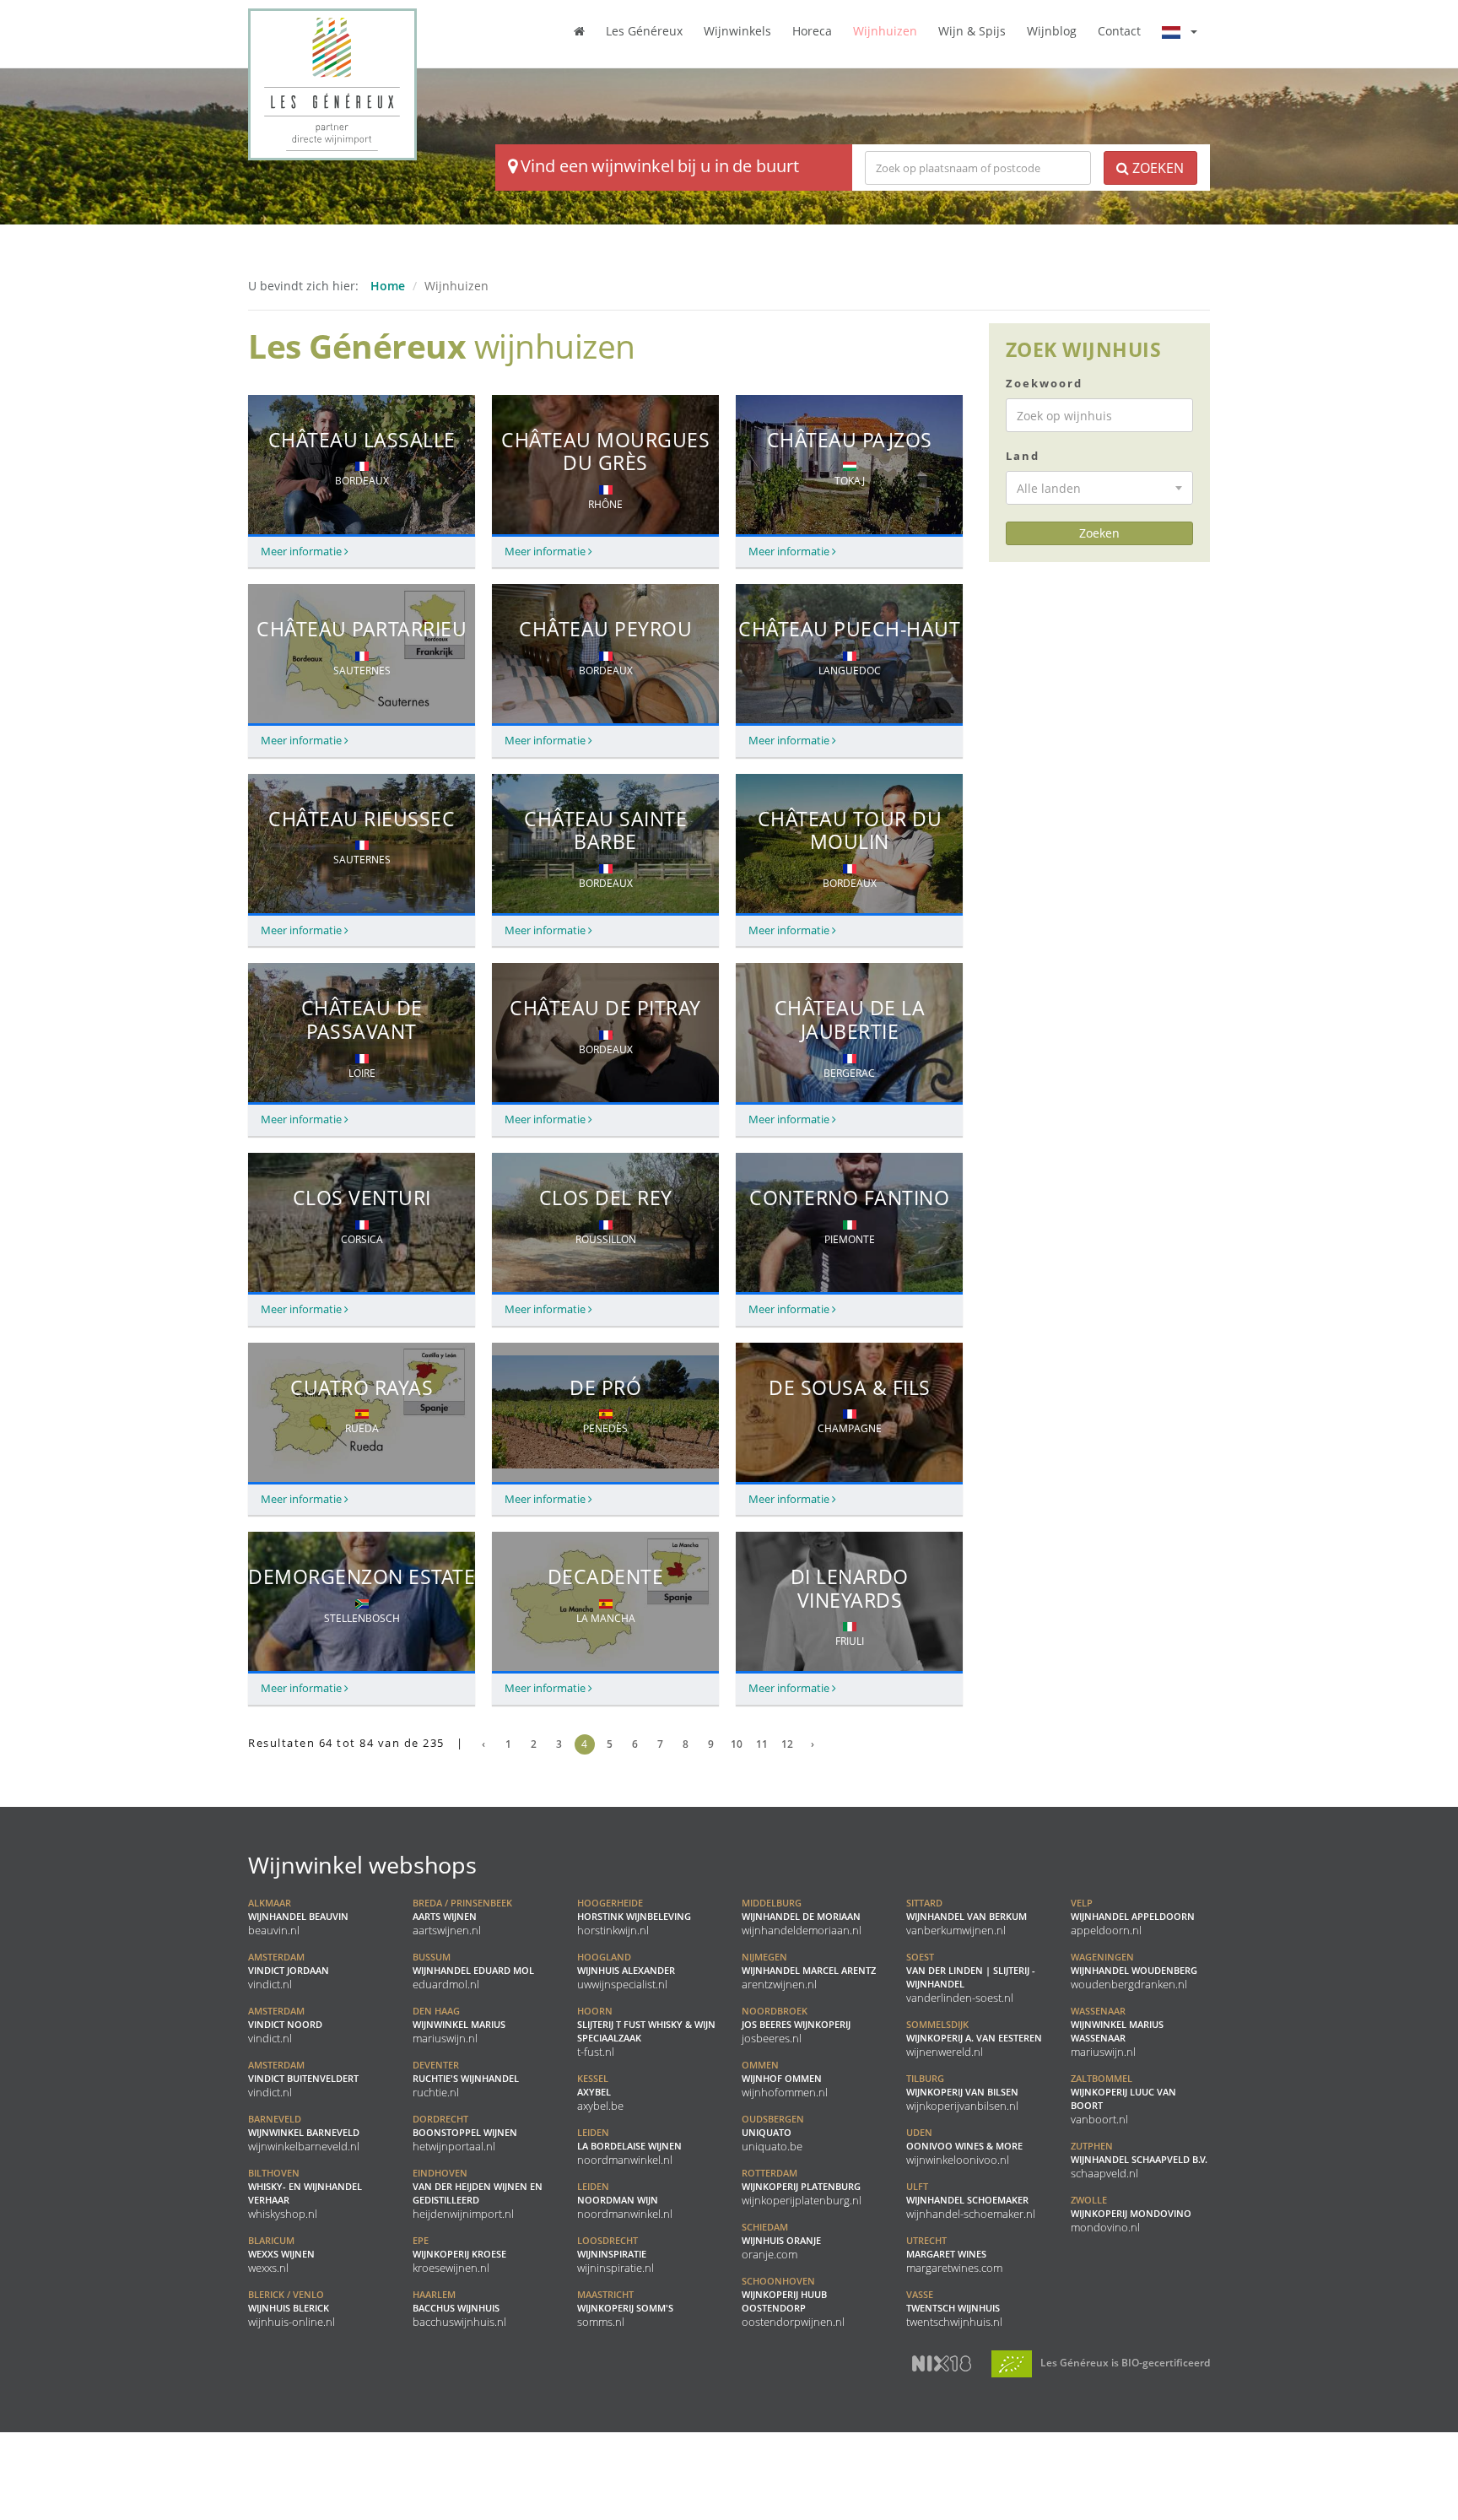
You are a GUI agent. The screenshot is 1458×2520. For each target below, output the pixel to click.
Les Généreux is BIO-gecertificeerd (1124, 2362)
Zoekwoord (1044, 383)
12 (787, 1744)
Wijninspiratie (616, 2254)
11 (762, 1744)
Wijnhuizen (885, 31)
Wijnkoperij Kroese (459, 2254)
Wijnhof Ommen (785, 2079)
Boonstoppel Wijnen (465, 2133)
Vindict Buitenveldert (303, 2079)
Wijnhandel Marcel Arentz (809, 1971)
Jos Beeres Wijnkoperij (796, 2025)
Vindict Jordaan (289, 1971)
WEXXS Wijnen (281, 2254)
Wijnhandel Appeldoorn (1133, 1917)
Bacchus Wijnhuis (459, 2308)
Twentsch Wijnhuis (954, 2308)
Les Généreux (644, 31)
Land (1023, 456)
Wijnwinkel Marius (459, 2025)
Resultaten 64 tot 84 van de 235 (356, 1743)
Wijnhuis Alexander (626, 1971)
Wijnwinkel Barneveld (304, 2133)
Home (388, 286)
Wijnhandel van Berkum (967, 1917)
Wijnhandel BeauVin (298, 1917)
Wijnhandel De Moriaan (802, 1917)
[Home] (579, 30)
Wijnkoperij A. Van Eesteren (974, 2038)
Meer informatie (302, 552)
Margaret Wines (954, 2254)
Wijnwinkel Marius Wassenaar (1117, 2031)
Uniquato (773, 2133)
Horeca (812, 31)
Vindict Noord (285, 2025)
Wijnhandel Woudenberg (1134, 1971)
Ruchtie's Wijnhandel (466, 2079)
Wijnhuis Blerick (292, 2308)
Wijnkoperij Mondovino (1131, 2214)
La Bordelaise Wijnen (629, 2146)
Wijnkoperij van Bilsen (962, 2092)
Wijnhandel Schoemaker (971, 2200)
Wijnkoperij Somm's (625, 2308)
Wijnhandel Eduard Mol (473, 1971)
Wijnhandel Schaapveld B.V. (1139, 2160)
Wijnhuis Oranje (781, 2241)
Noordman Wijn (625, 2200)
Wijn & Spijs (972, 31)
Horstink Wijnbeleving (634, 1917)
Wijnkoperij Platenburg (802, 2187)
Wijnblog (1052, 31)
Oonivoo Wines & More (964, 2146)
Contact (1119, 31)
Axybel (600, 2092)
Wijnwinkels (737, 31)
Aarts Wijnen (462, 1917)
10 (737, 1744)
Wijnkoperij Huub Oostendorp (793, 2301)
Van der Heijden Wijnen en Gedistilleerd (478, 2193)
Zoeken (1156, 168)
